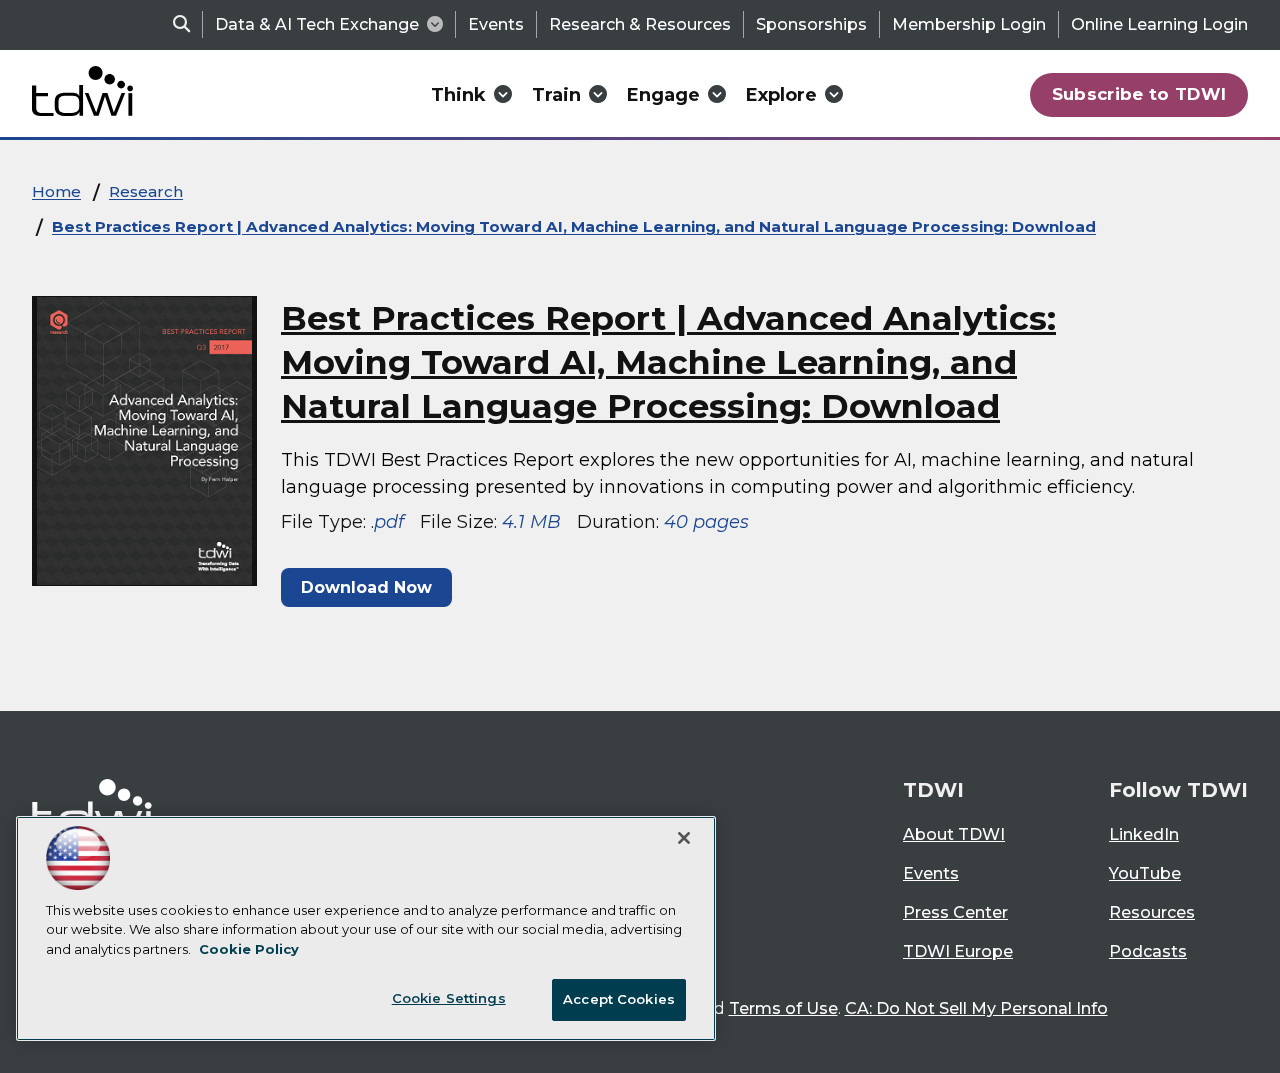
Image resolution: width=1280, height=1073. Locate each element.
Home (56, 191)
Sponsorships (811, 24)
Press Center (955, 912)
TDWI (933, 790)
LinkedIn (1144, 834)
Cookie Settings (449, 998)
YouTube (1145, 873)
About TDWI (954, 834)
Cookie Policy (249, 949)
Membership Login (969, 24)
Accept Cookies (619, 999)
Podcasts (1148, 951)
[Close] (684, 838)
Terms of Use (783, 1008)
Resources (1152, 912)
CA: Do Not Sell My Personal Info (976, 1008)
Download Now (366, 587)
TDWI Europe (958, 951)
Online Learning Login (1159, 24)
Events (496, 24)
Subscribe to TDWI (1139, 94)
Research (146, 191)
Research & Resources (640, 24)
